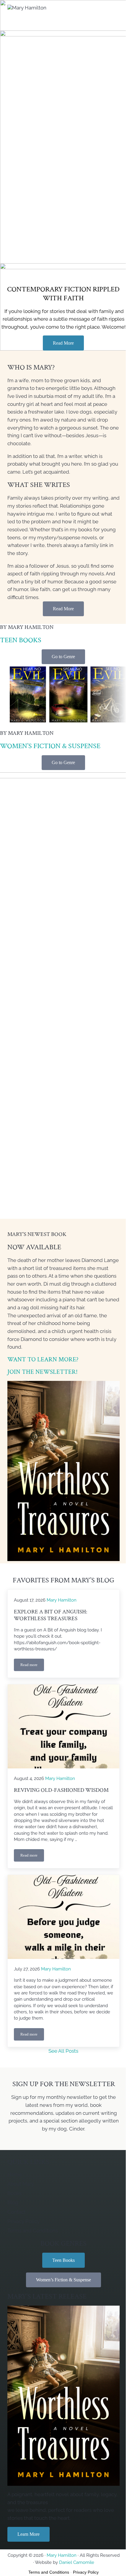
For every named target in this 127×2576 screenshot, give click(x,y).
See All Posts (63, 2051)
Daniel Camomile (77, 2562)
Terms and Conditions (49, 2572)
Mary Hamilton (62, 2555)
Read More (63, 343)
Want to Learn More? (43, 1359)
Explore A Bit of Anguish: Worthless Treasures (51, 1615)
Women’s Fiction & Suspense (50, 746)
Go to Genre (63, 657)
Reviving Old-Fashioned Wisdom (61, 1790)
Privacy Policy (86, 2572)
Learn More (29, 2534)
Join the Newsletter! (43, 1372)
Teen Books (21, 640)
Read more (32, 1666)
